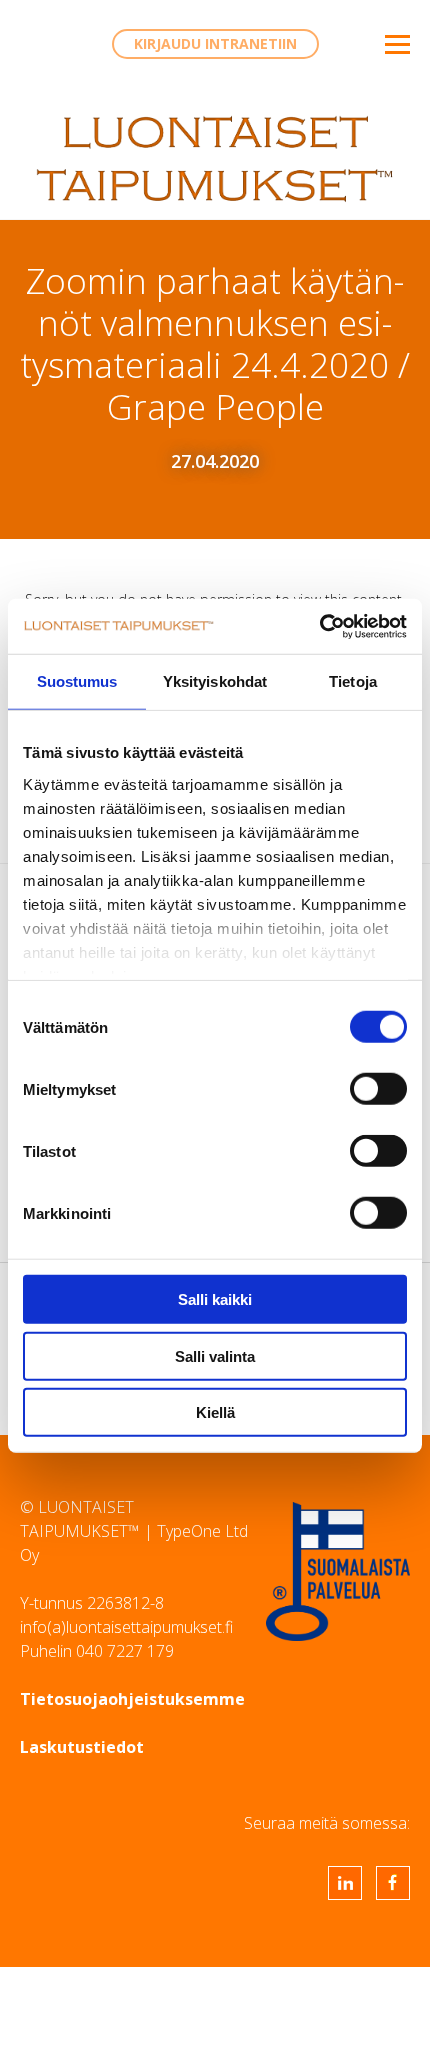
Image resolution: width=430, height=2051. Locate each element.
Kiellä (215, 1412)
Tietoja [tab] (353, 681)
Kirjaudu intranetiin (215, 43)
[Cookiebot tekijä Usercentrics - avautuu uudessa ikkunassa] (319, 626)
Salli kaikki (215, 1299)
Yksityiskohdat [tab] (215, 681)
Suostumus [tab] (77, 681)
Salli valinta (215, 1355)
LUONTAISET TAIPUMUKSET (215, 159)
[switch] (378, 1089)
